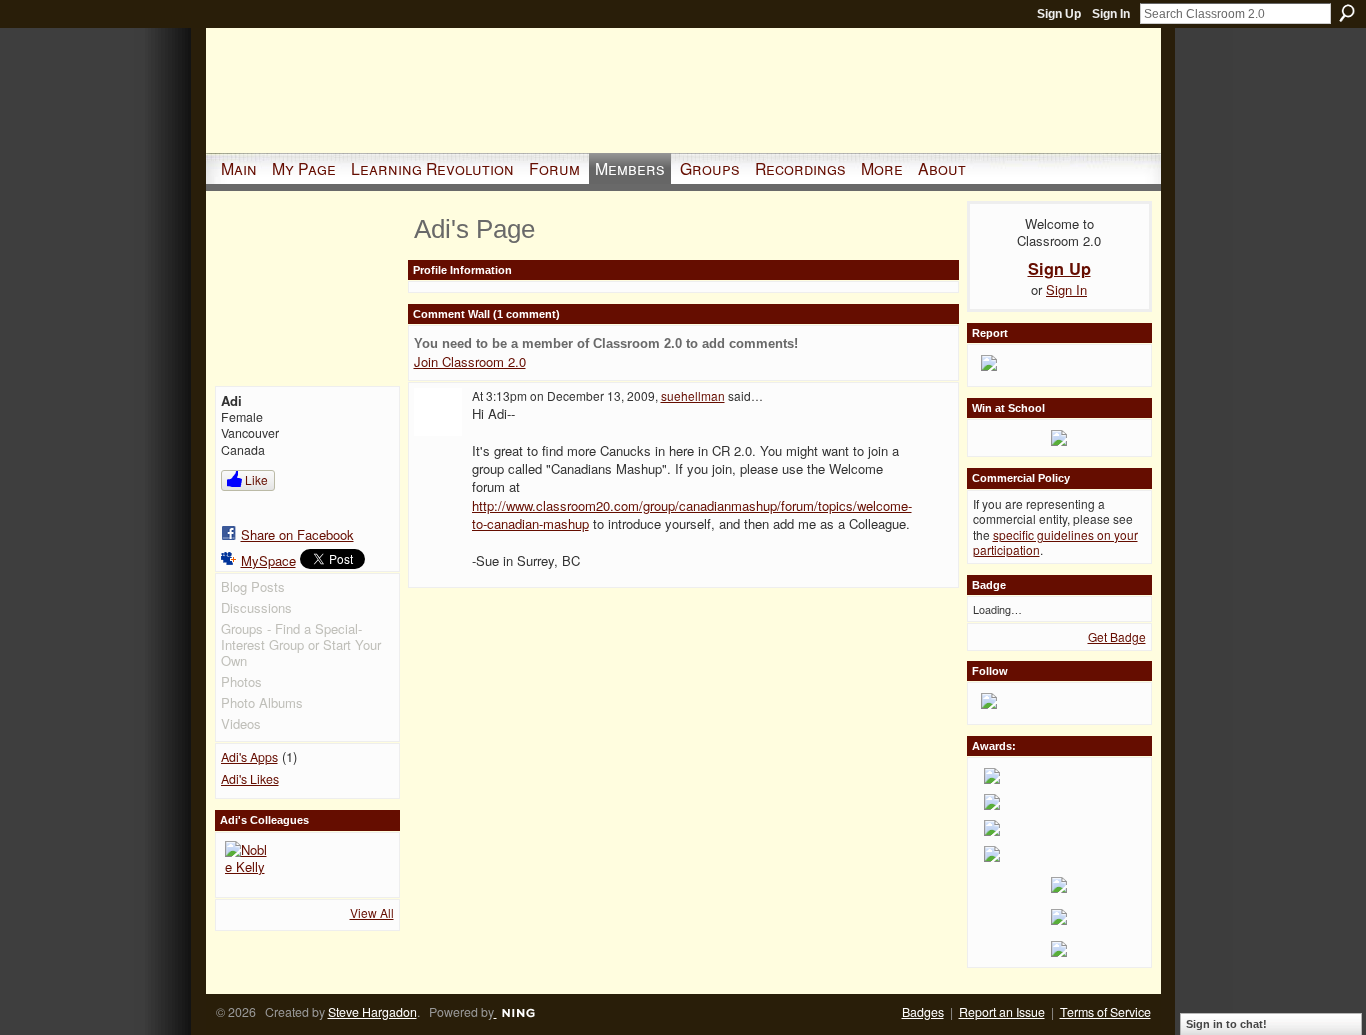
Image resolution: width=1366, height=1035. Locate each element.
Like (256, 479)
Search (1347, 13)
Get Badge (1117, 636)
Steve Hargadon (372, 1012)
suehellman (693, 395)
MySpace (268, 560)
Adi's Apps (249, 757)
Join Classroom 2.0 (470, 361)
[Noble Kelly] (249, 865)
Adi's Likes (250, 779)
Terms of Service (1105, 1012)
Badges (923, 1012)
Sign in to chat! (1226, 1024)
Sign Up (1059, 14)
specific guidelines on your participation (1055, 542)
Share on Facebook (297, 534)
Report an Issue (1002, 1012)
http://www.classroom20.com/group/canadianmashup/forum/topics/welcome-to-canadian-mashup (692, 514)
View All (372, 912)
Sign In (1111, 14)
